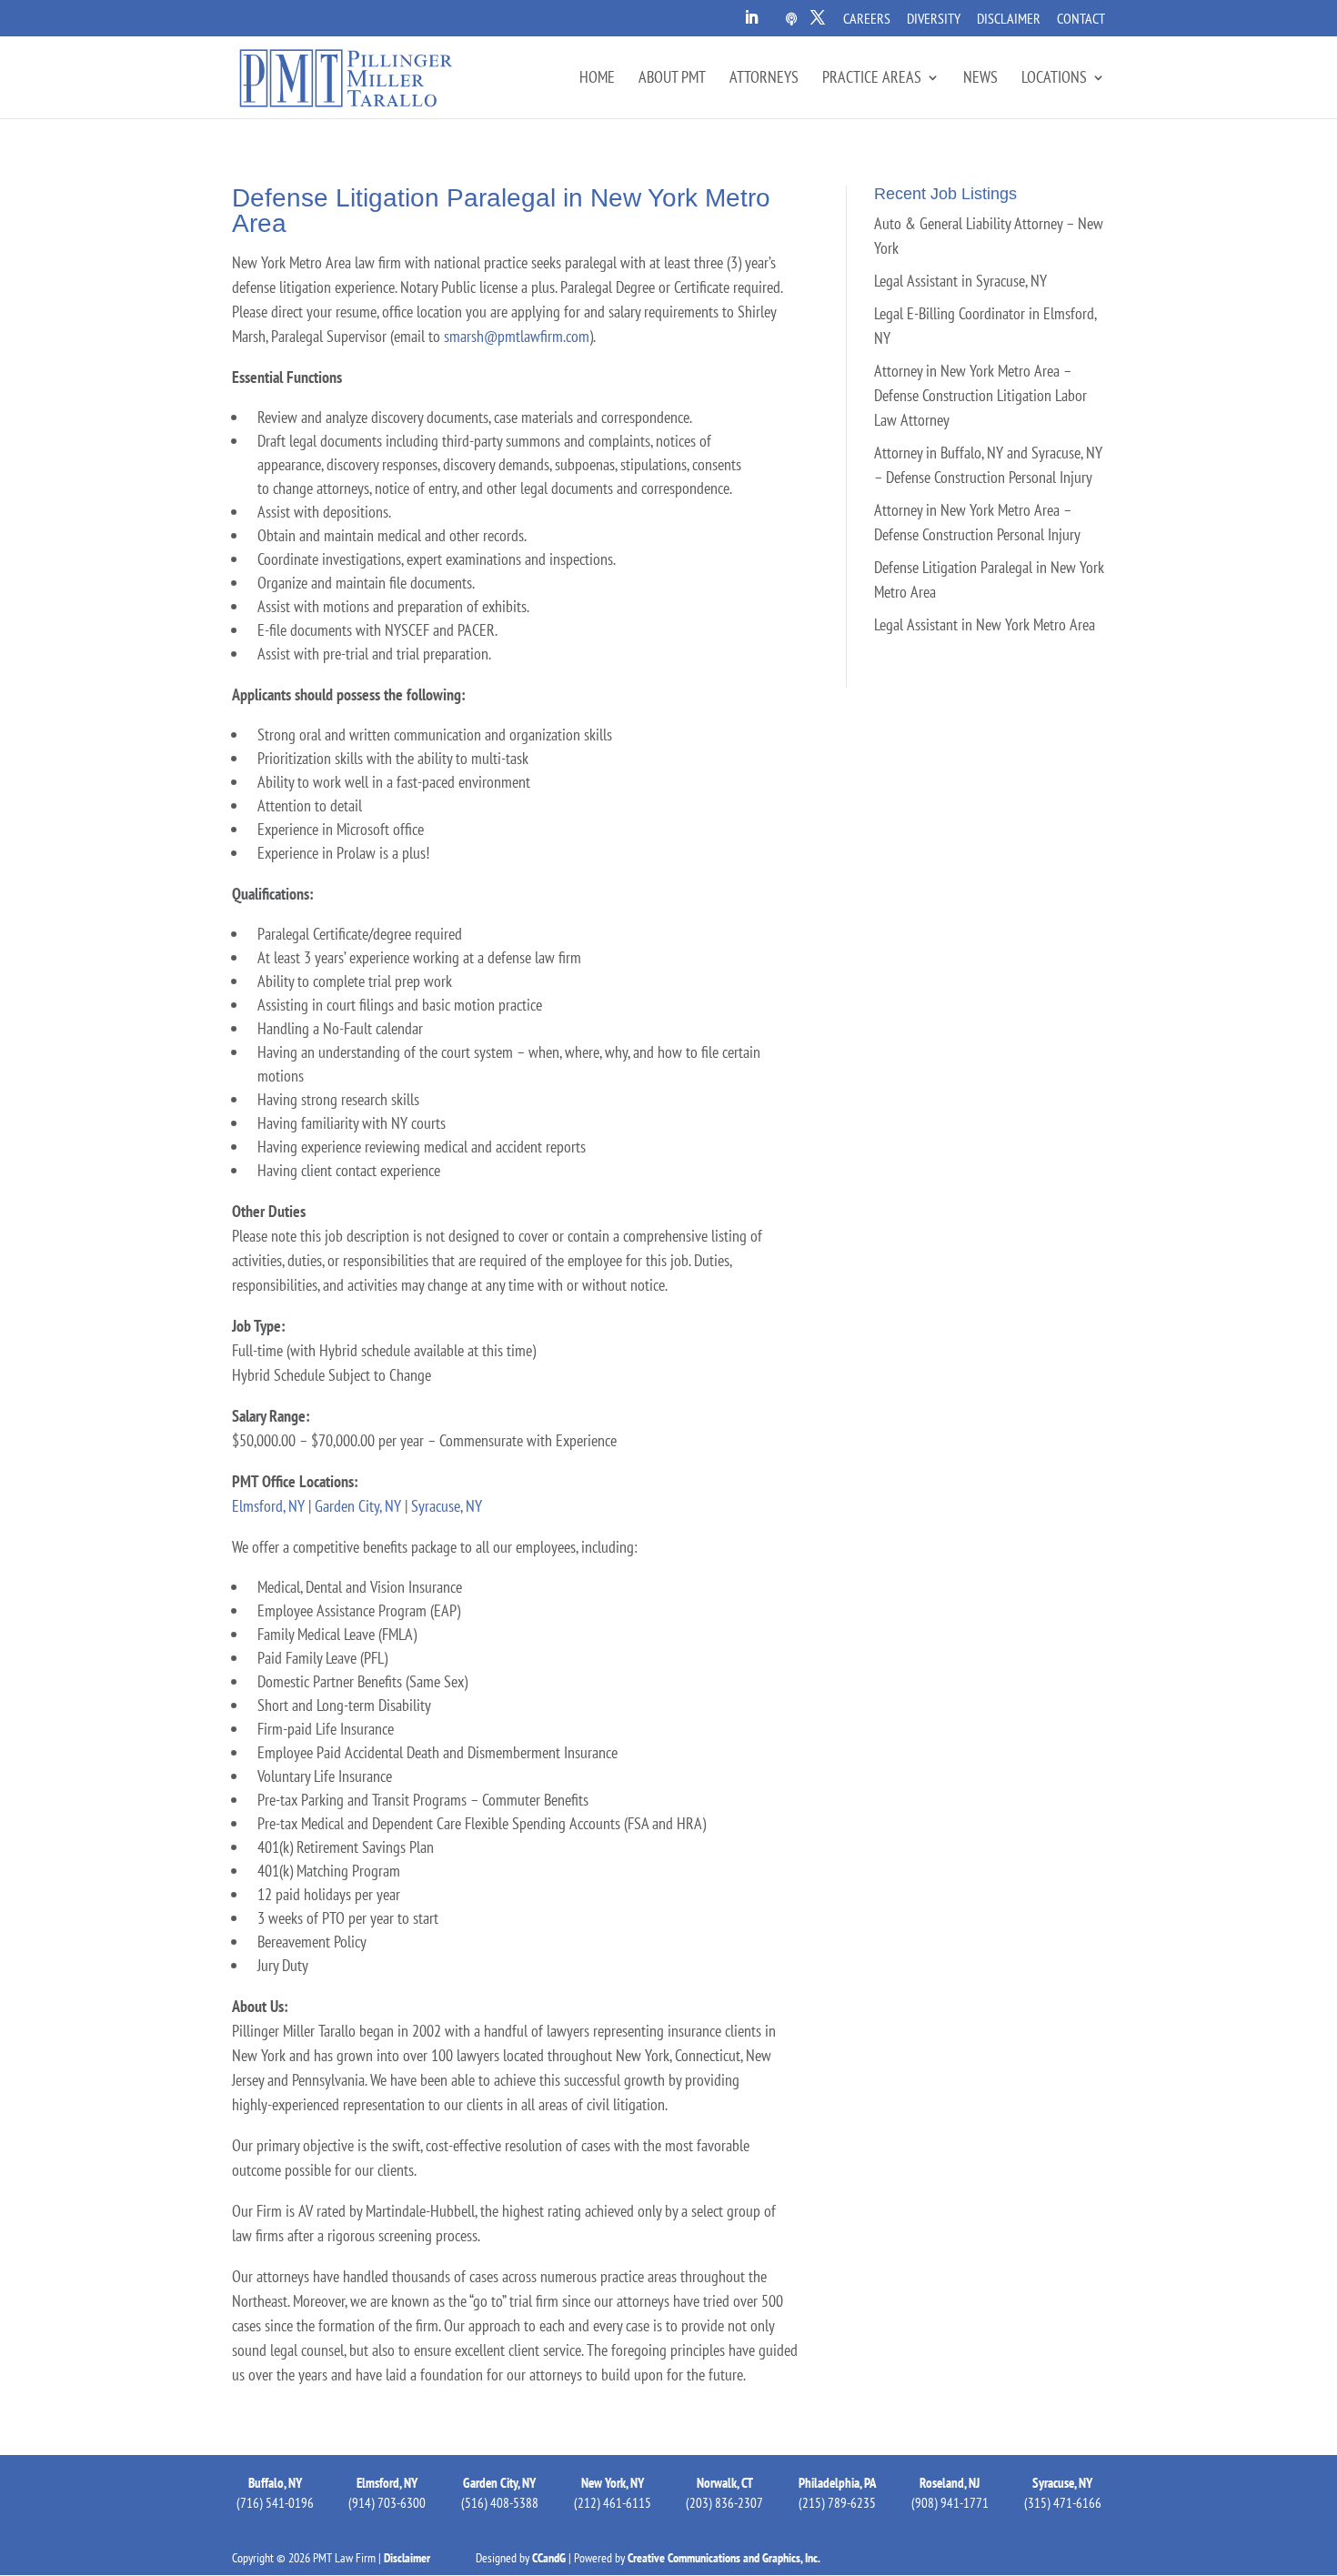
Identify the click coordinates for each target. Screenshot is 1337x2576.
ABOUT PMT (672, 79)
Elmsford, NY (268, 1506)
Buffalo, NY (275, 2483)
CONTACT (1081, 19)
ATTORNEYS (764, 79)
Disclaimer (407, 2558)
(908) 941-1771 (950, 2503)
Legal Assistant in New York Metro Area (985, 624)
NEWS (980, 79)
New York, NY (613, 2483)
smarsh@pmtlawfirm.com (517, 336)
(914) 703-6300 (387, 2503)
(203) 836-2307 (724, 2503)
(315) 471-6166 (1063, 2503)
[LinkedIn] (751, 23)
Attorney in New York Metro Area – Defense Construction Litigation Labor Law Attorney (980, 395)
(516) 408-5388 (500, 2503)
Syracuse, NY (447, 1506)
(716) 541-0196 (275, 2503)
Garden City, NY (358, 1506)
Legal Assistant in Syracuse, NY (960, 281)
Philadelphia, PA (838, 2483)
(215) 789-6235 (837, 2503)
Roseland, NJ (950, 2483)
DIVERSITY (934, 19)
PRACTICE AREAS (872, 79)
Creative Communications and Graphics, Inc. (724, 2558)
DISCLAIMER (1009, 19)
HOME (597, 79)
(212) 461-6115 (613, 2503)
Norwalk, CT (725, 2483)
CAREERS (867, 19)
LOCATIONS (1054, 79)
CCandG (549, 2558)
